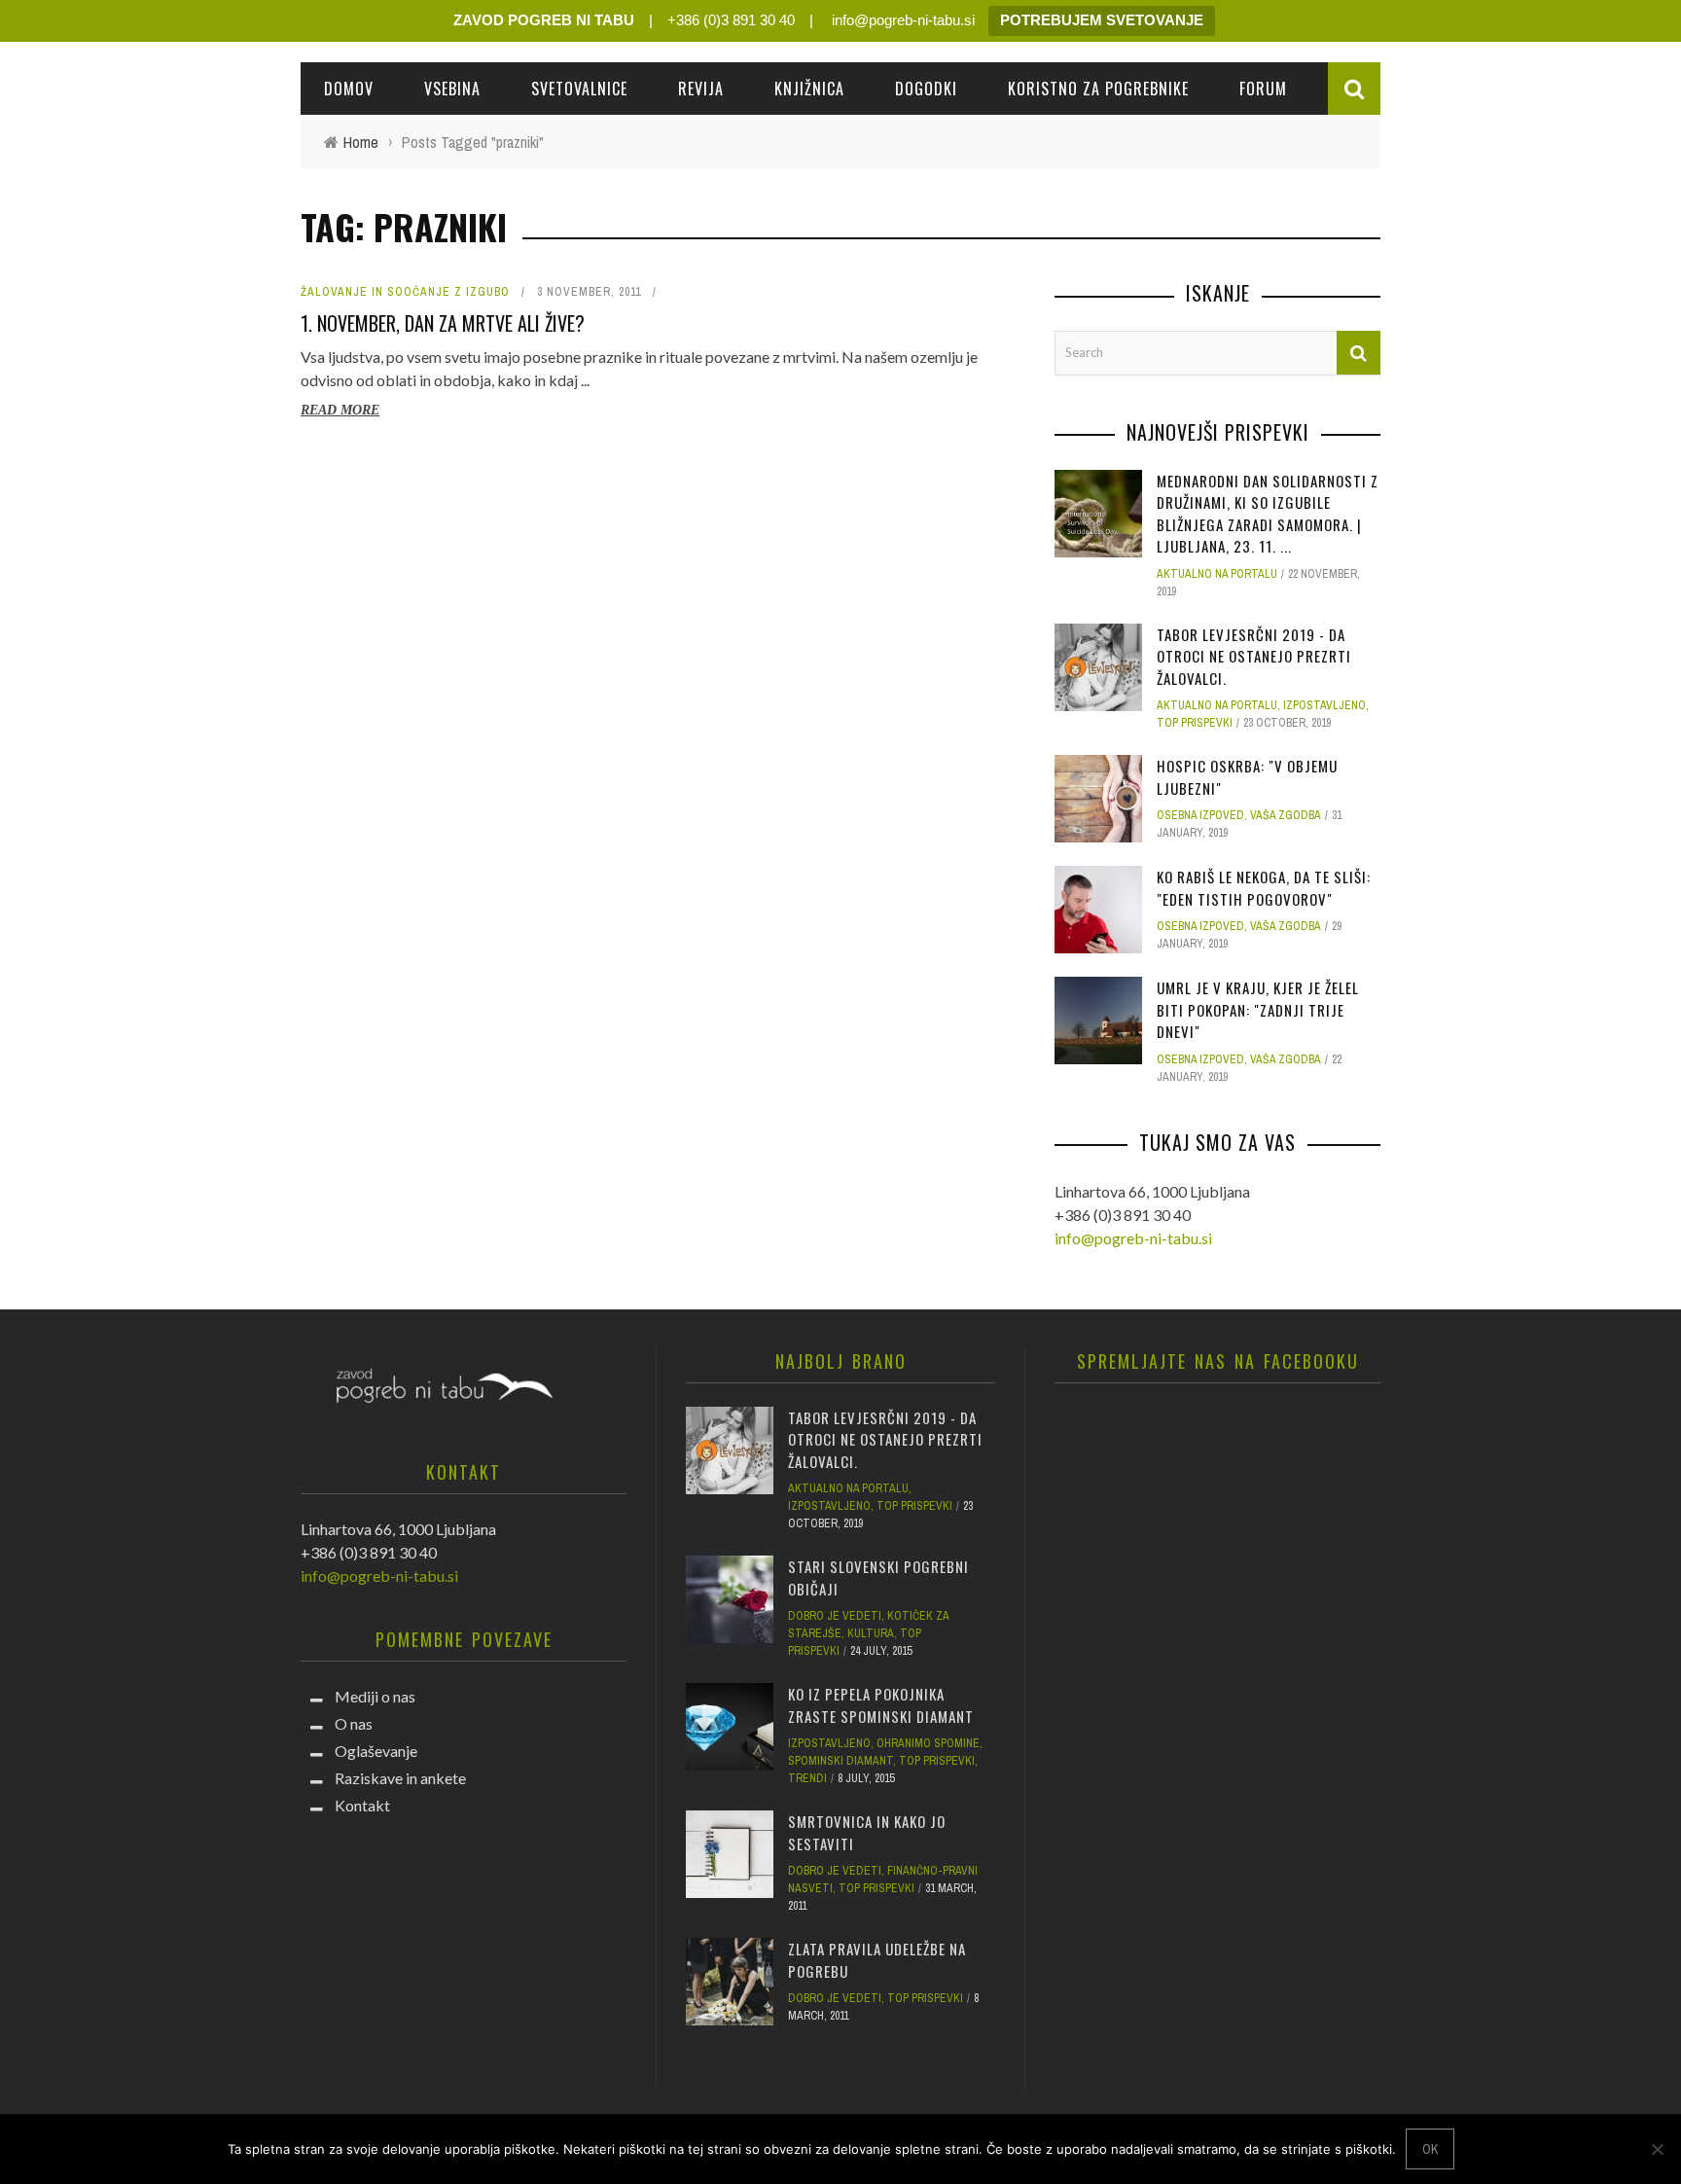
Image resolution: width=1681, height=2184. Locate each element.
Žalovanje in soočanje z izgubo (405, 292)
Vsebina (452, 89)
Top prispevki (1195, 723)
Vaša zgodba (1286, 815)
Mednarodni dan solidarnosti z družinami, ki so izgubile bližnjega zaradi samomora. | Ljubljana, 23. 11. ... (1268, 514)
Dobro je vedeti (835, 1616)
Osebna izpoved (1200, 815)
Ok (1430, 2149)
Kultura (871, 1633)
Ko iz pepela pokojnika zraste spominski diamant (881, 1705)
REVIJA (701, 89)
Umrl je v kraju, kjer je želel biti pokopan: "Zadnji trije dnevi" (1258, 1009)
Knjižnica (809, 89)
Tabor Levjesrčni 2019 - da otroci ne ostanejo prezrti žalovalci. (1254, 656)
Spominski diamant (840, 1761)
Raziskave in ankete (400, 1778)
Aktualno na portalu (1217, 574)
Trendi (807, 1778)
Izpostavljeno (1324, 705)
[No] (1657, 2149)
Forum (1263, 89)
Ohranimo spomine (928, 1743)
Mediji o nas (375, 1696)
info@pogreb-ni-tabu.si (901, 20)
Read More (340, 410)
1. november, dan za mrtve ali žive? (443, 323)
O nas (354, 1723)
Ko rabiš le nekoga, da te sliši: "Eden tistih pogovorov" (1264, 888)
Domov (349, 89)
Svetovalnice (579, 89)
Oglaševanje (376, 1751)
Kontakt (362, 1805)
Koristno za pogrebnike (1098, 89)
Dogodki (926, 89)
